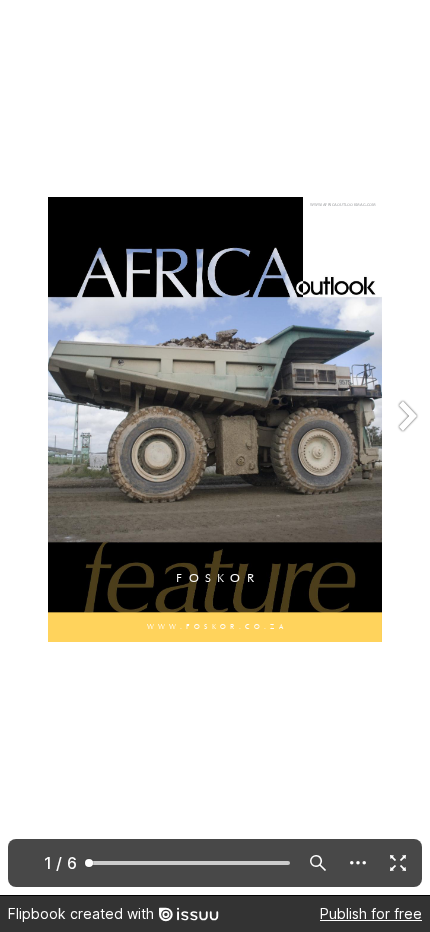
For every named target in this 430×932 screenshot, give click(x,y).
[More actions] (358, 863)
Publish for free (371, 913)
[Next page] (406, 447)
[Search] (318, 863)
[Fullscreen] (398, 863)
